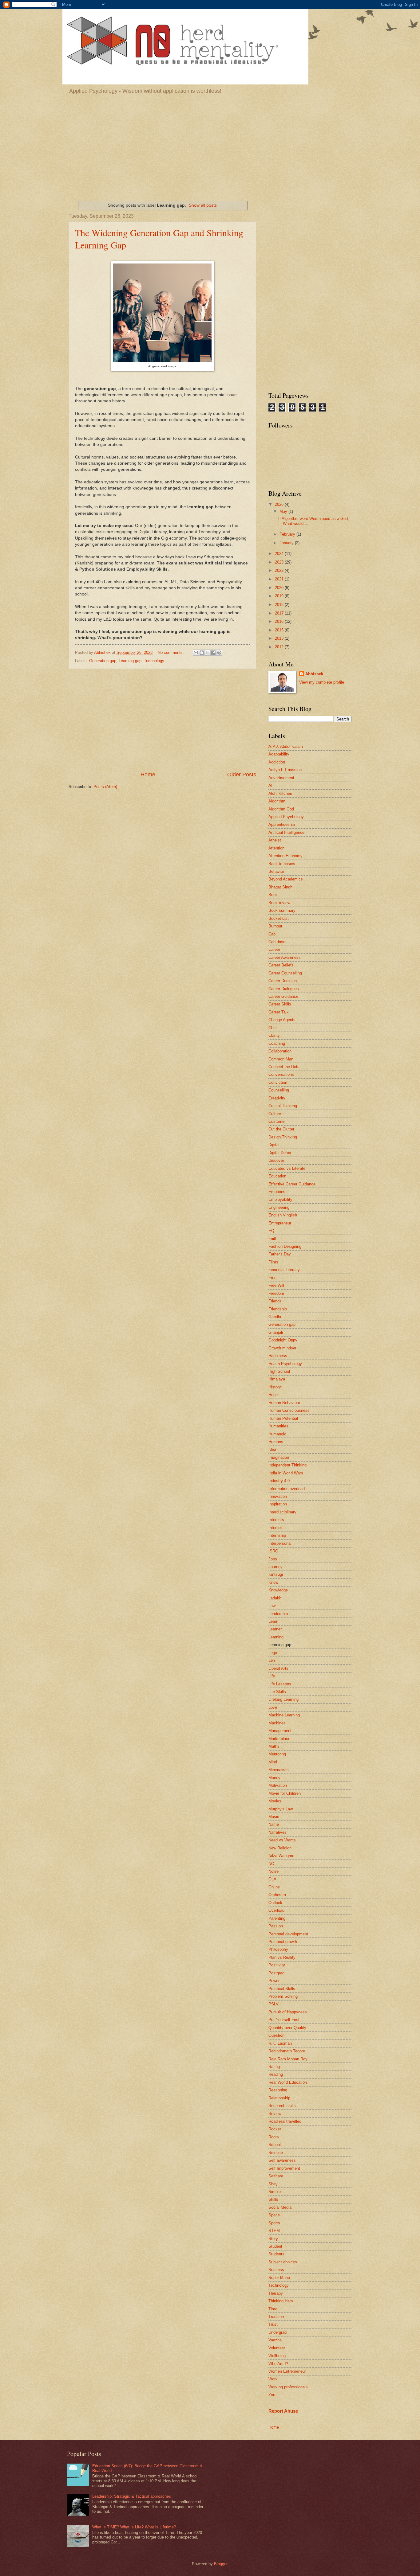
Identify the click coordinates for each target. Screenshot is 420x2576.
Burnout (275, 926)
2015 (280, 630)
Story (273, 2239)
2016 (280, 621)
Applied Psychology (286, 817)
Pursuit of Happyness (288, 2012)
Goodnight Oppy (283, 1340)
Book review (279, 903)
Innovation (278, 1496)
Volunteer (277, 2348)
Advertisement (281, 778)
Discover (276, 1160)
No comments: (171, 652)
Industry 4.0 (279, 1481)
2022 (280, 570)
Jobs (273, 1559)
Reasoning (278, 2090)
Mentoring (277, 1754)
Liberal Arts (278, 1668)
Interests (276, 1520)
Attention (276, 848)
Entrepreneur (280, 1223)
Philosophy (278, 1949)
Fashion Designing (285, 1246)
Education (277, 1176)
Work (273, 2379)
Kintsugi (276, 1574)
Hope (273, 1395)
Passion (276, 1926)
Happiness (278, 1356)
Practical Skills (282, 1989)
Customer (277, 1121)
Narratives (277, 1832)
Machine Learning (284, 1715)
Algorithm (277, 801)
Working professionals (288, 2387)
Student (275, 2246)
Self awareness (282, 2160)
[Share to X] (208, 653)
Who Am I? (278, 2364)
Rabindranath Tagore (287, 2051)
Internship (277, 1535)
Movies (275, 1801)
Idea (272, 1449)
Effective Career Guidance (292, 1184)
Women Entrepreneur (287, 2371)
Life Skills (277, 1692)
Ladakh (275, 1598)
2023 (280, 562)
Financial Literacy (284, 1270)
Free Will (276, 1285)
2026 (280, 504)
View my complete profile (322, 682)
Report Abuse (283, 2411)
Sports (274, 2223)
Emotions (277, 1192)
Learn (273, 1621)
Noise (273, 1871)
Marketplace (279, 1739)
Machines (277, 1723)
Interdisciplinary (282, 1512)
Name (274, 1824)
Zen (272, 2395)
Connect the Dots (284, 1067)
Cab (272, 934)
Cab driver (277, 942)
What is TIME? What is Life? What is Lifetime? (134, 2527)
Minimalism (279, 1770)
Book (273, 895)
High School (279, 1371)
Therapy (276, 2293)
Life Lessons (280, 1684)
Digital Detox (280, 1153)
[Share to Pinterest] (219, 653)
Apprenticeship (282, 824)
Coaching (277, 1043)
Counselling (279, 1090)
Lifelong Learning (283, 1699)
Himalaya (277, 1379)
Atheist (275, 840)
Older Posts (242, 775)
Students (276, 2254)
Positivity (277, 1965)
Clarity (274, 1035)
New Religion (280, 1848)
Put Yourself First (284, 2020)
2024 (280, 554)
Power (274, 1981)
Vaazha (275, 2340)
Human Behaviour (284, 1403)
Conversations (281, 1074)
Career (274, 949)
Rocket (275, 2129)
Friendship (278, 1309)
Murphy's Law (281, 1809)
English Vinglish (283, 1215)
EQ (271, 1231)
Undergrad (277, 2332)
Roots (274, 2137)
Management (280, 1731)
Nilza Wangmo (281, 1856)
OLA (272, 1879)
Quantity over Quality (287, 2028)
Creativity (277, 1098)
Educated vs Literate (287, 1168)
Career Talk (279, 1012)
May (284, 511)
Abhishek (314, 674)
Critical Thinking (283, 1106)
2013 (280, 638)
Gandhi (275, 1317)
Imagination (279, 1457)
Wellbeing (277, 2356)
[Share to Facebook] (213, 653)
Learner (275, 1629)
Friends (275, 1301)
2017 (280, 613)
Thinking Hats (281, 2301)
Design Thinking (283, 1137)
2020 (280, 588)
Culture (275, 1114)
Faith (273, 1239)
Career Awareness (285, 957)
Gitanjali (276, 1332)
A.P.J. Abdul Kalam (286, 746)
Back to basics (282, 864)
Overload (276, 1910)
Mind (273, 1762)
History (275, 1387)
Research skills (282, 2106)
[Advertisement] (210, 146)
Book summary (282, 910)
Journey (275, 1567)
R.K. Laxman (280, 2043)
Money (274, 1778)
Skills (273, 2199)
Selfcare (276, 2176)
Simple (275, 2192)
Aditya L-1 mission (285, 770)
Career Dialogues (284, 989)
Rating (274, 2067)
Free (272, 1278)
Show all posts (203, 205)
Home (148, 775)
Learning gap (130, 661)
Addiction (277, 762)
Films (273, 1262)
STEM (274, 2231)
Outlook (275, 1903)
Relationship (279, 2098)
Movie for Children (285, 1793)
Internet (275, 1528)
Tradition (276, 2317)
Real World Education (288, 2082)
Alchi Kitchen (280, 793)
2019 (280, 596)
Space (274, 2215)
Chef (273, 1028)
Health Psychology (285, 1364)
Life (272, 1676)
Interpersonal (280, 1543)
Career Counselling (285, 973)
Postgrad (276, 1973)
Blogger (221, 2564)
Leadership (278, 1614)
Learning (276, 1637)
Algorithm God (281, 809)
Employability (280, 1199)
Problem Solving (283, 1996)
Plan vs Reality (282, 1957)
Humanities (278, 1426)
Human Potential (283, 1418)
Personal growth (283, 1942)
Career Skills (280, 1004)
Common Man (281, 1059)
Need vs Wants (282, 1840)
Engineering (279, 1207)
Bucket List (279, 918)
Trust (273, 2324)
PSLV (273, 2004)
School (275, 2145)
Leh (272, 1660)
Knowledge (278, 1590)
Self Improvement (284, 2168)
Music (274, 1817)
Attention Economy (285, 856)
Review (275, 2114)
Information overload (287, 1489)
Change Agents (282, 1020)
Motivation (278, 1785)
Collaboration (280, 1051)
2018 (280, 605)
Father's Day (280, 1254)
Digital (274, 1145)
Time (273, 2309)
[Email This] (196, 653)
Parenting (277, 1918)
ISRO (273, 1551)
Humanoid (277, 1434)
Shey (273, 2184)
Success (276, 2270)
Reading (276, 2074)
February (288, 534)
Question (276, 2035)
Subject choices (283, 2262)
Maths (274, 1746)
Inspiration (278, 1504)
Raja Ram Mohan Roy (288, 2059)
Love (273, 1707)
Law (272, 1606)
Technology (154, 661)
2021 (280, 579)
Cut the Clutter (281, 1129)
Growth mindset (282, 1348)
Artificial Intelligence (286, 832)
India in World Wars (286, 1473)
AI (270, 785)
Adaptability (279, 754)
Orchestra (277, 1895)
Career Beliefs (281, 965)
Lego (273, 1653)
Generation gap (103, 661)
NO (271, 1864)
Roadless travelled (285, 2121)
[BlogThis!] (202, 653)
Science (276, 2153)
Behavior (276, 871)
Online (274, 1887)
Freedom (276, 1293)
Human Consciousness (289, 1410)
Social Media (280, 2207)
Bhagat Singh (280, 887)
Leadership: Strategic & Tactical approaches (132, 2496)
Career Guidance (283, 996)
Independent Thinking (287, 1465)
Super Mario (279, 2278)
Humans (276, 1442)
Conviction (278, 1082)
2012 (280, 647)
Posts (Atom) (105, 787)
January (287, 543)
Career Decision (283, 981)
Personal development (288, 1934)
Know (273, 1582)
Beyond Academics (286, 879)
